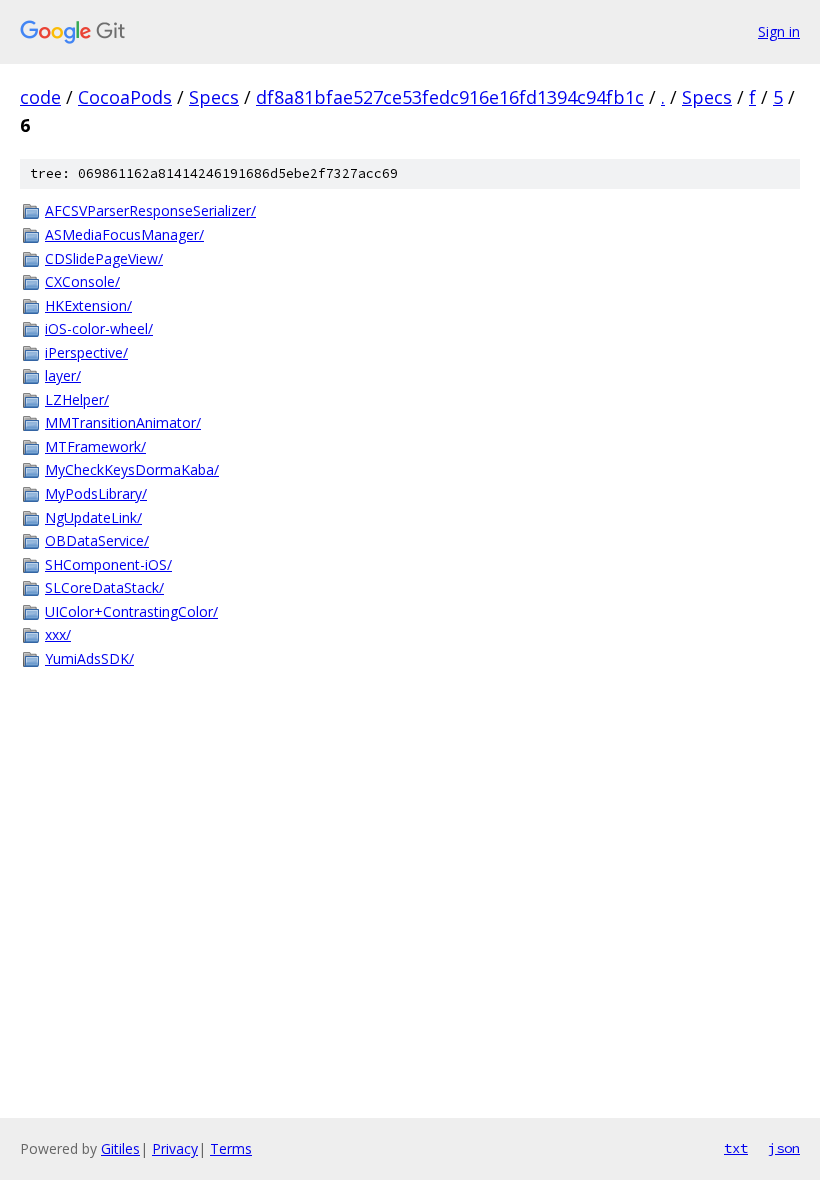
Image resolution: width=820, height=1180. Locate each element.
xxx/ (58, 634)
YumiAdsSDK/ (89, 658)
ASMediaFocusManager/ (124, 234)
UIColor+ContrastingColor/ (131, 611)
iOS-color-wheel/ (99, 328)
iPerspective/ (86, 352)
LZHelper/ (77, 399)
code (40, 97)
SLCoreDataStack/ (104, 587)
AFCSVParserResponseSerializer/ (150, 210)
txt (736, 1148)
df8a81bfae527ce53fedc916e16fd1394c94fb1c (450, 97)
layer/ (63, 375)
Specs (214, 97)
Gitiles (120, 1148)
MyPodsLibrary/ (96, 493)
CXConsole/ (82, 281)
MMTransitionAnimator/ (123, 422)
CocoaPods (125, 97)
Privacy (175, 1148)
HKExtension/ (88, 305)
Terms (231, 1148)
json (784, 1148)
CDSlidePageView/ (104, 258)
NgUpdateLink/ (93, 517)
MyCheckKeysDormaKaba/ (132, 469)
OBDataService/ (97, 540)
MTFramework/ (95, 446)
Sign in (779, 31)
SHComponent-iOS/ (108, 564)
